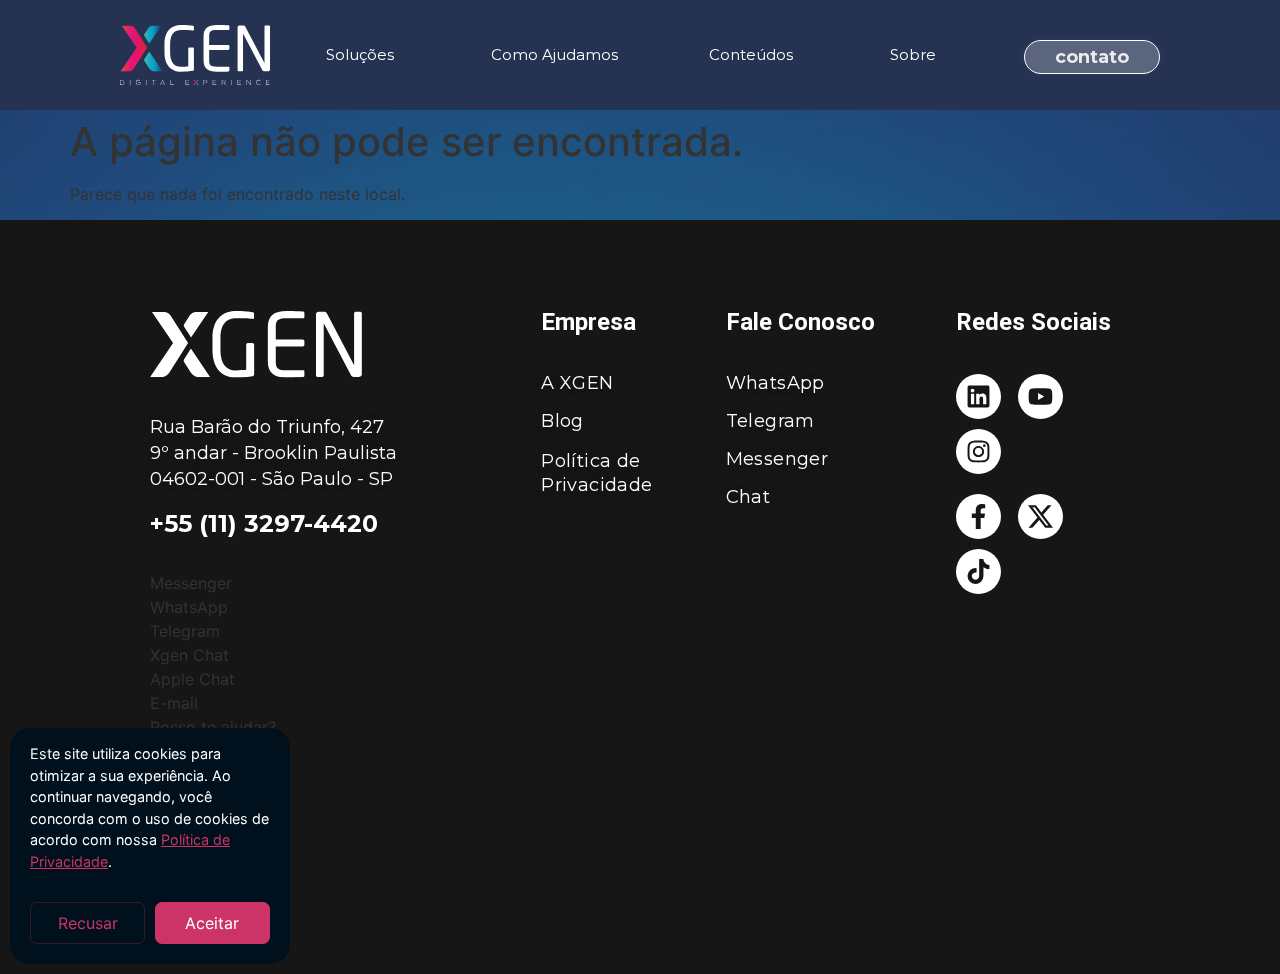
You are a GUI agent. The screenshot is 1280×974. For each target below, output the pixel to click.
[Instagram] (978, 451)
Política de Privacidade (596, 472)
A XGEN (577, 383)
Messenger (777, 459)
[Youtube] (1040, 396)
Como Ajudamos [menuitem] (554, 54)
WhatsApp (775, 383)
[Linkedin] (978, 396)
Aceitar (212, 923)
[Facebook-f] (978, 516)
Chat (748, 497)
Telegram (770, 421)
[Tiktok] (978, 571)
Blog (562, 421)
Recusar (88, 923)
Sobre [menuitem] (913, 54)
